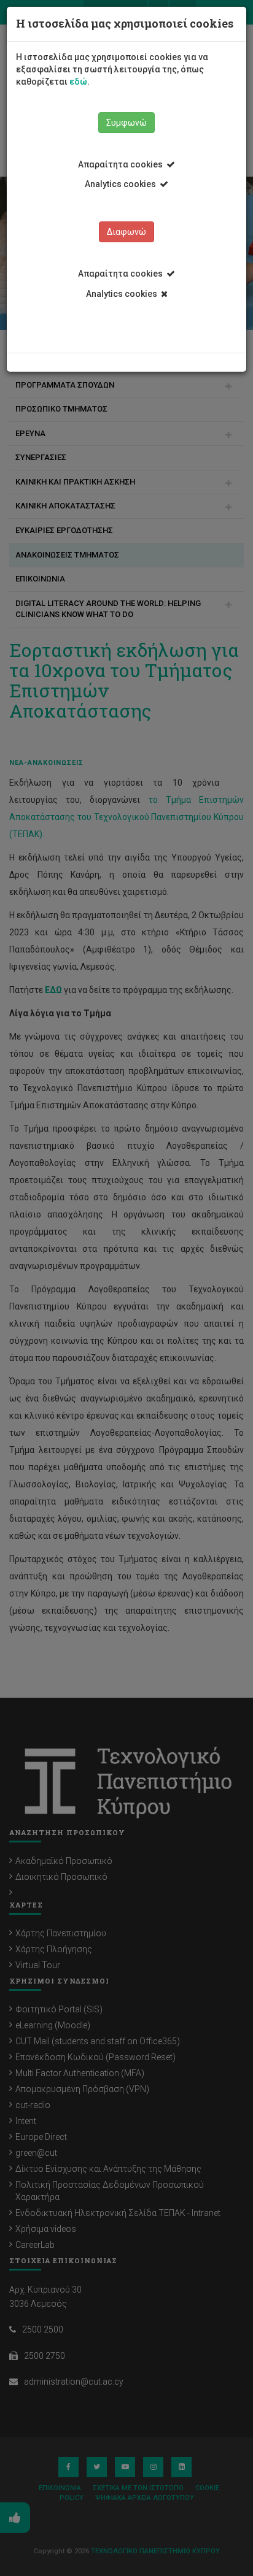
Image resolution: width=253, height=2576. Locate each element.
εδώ (78, 82)
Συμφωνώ (126, 123)
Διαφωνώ (126, 232)
